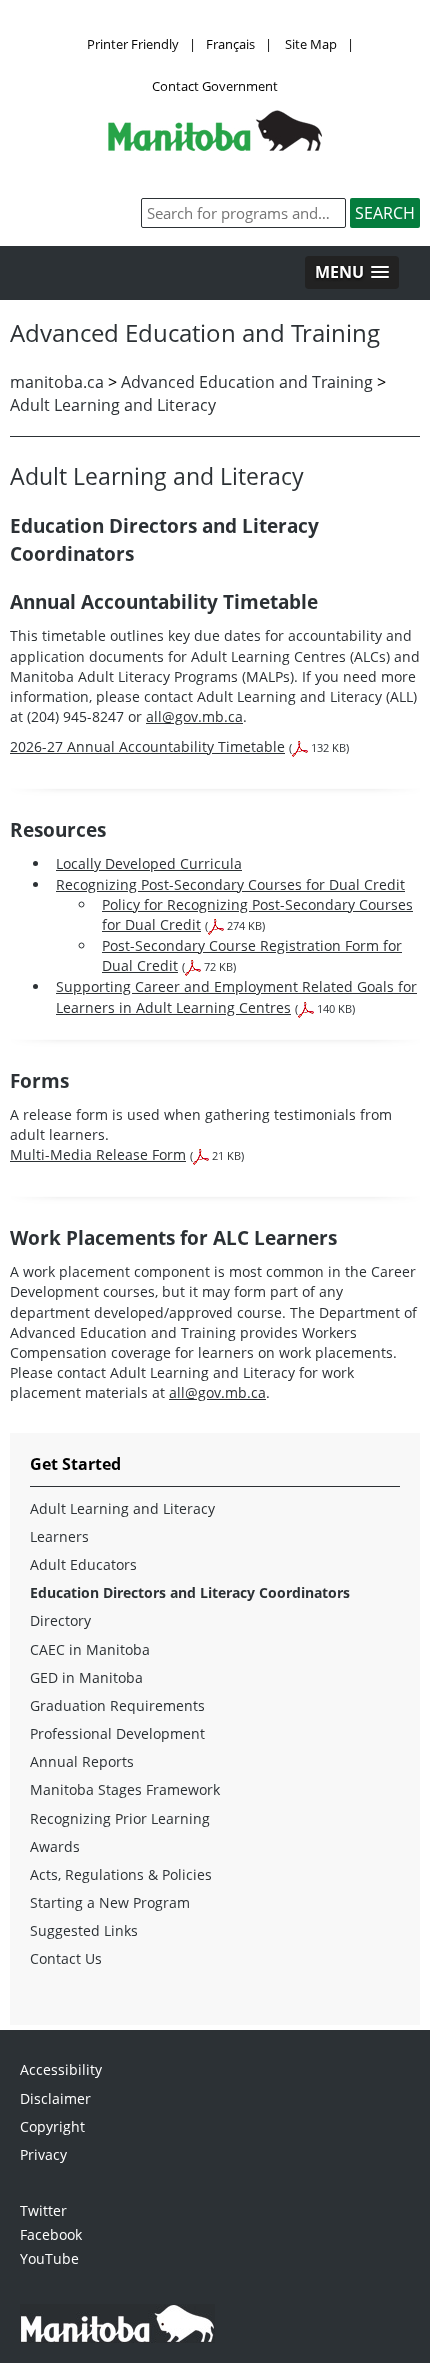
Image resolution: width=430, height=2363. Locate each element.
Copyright (52, 2126)
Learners (59, 1536)
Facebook (51, 2234)
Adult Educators (83, 1564)
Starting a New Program (110, 1902)
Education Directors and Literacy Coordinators (190, 1592)
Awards (55, 1846)
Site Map (311, 44)
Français (230, 44)
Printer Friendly (133, 44)
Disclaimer (55, 2098)
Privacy (43, 2154)
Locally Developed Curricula (149, 863)
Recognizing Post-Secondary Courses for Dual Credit (230, 884)
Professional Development (117, 1733)
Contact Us (66, 1958)
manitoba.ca (57, 382)
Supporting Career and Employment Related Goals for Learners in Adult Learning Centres (236, 996)
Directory (60, 1620)
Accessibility (61, 2069)
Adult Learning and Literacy (113, 405)
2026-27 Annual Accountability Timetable (147, 746)
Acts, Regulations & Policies (121, 1874)
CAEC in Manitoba (90, 1649)
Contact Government (215, 86)
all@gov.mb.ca (194, 716)
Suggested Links (84, 1930)
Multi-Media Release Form (98, 1154)
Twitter (43, 2210)
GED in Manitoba (86, 1677)
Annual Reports (82, 1761)
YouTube (49, 2258)
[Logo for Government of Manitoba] (215, 145)
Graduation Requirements (117, 1705)
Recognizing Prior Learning (120, 1818)
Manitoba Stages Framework (125, 1789)
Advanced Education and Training (247, 382)
